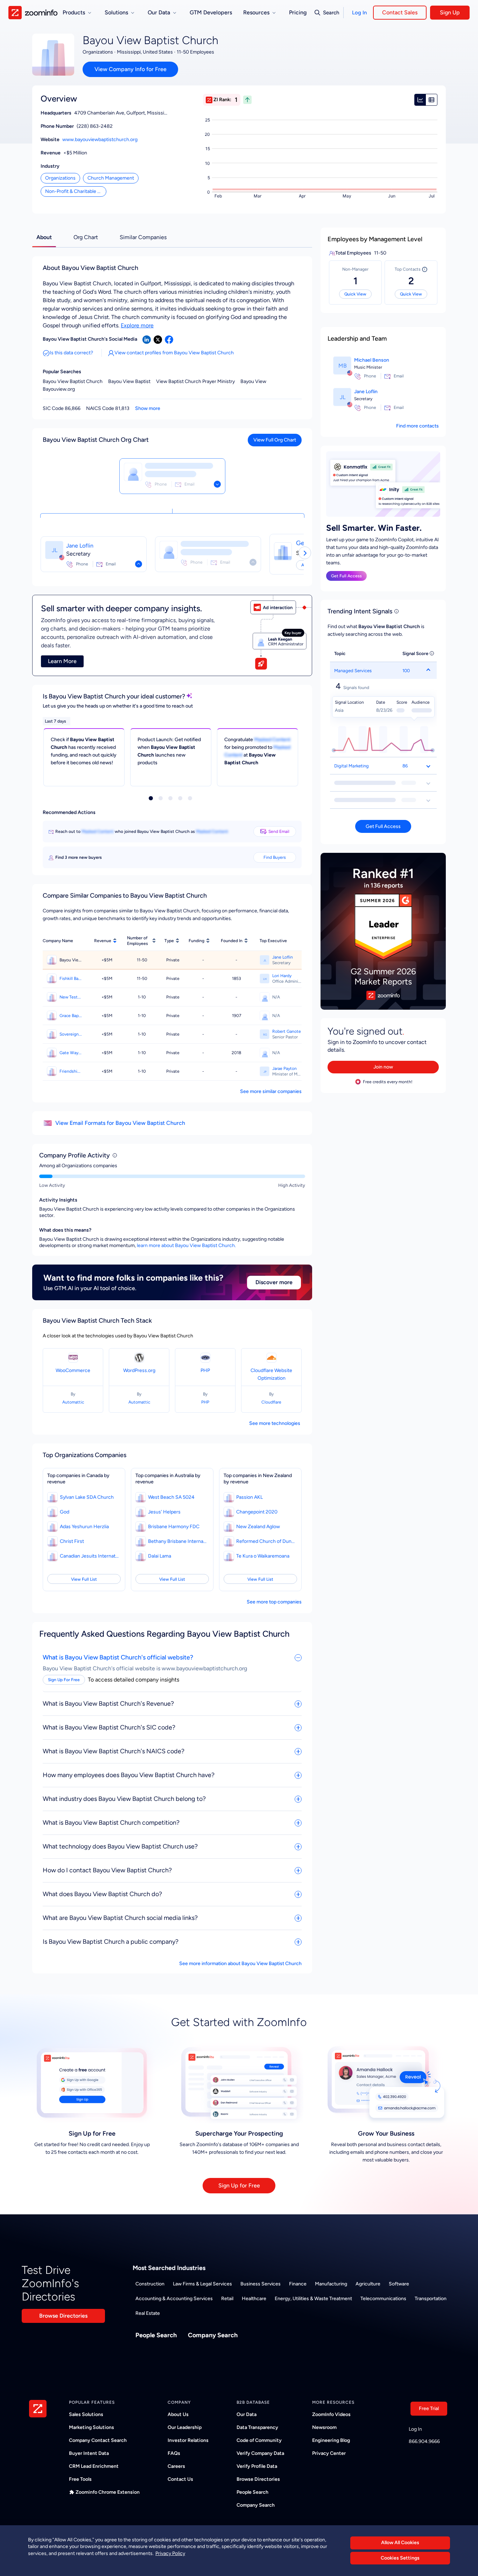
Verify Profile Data (257, 2466)
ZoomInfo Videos (331, 2414)
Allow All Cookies (400, 2543)
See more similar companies (271, 1091)
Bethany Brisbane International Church (178, 1541)
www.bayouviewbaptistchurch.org (100, 140)
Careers (176, 2466)
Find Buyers (275, 857)
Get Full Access (346, 576)
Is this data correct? (71, 353)
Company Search (213, 2335)
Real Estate (148, 2313)
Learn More (62, 661)
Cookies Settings (400, 2558)
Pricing (298, 12)
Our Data (247, 2414)
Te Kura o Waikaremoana (263, 1556)
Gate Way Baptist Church (71, 1053)
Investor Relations (188, 2440)
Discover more (274, 1282)
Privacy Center (329, 2453)
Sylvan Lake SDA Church (87, 1497)
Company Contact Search (98, 2440)
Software (399, 2284)
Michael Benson (372, 360)
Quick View (355, 294)
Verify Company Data (260, 2453)
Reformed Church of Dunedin (266, 1541)
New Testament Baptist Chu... (71, 997)
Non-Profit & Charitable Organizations (76, 191)
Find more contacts (417, 426)
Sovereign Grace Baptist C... (71, 1034)
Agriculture (368, 2284)
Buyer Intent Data (89, 2453)
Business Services (261, 2284)
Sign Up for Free (239, 2185)
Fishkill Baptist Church (71, 979)
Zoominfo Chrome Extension (108, 2492)
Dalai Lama (160, 1556)
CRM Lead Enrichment (94, 2466)
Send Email (279, 831)
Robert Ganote (287, 1031)
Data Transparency (257, 2427)
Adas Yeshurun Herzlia (84, 1527)
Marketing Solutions (92, 2427)
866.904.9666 (424, 2441)
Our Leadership (185, 2427)
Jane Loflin (80, 546)
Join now (383, 1067)
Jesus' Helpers (164, 1512)
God (65, 1512)
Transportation (431, 2299)
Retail (227, 2299)
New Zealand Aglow (258, 1527)
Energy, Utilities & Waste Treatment (313, 2299)
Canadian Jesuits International (90, 1556)
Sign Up (450, 12)
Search (331, 13)
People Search (156, 2335)
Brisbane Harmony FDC (174, 1527)
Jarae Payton (284, 1068)
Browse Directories (63, 2316)
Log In (359, 13)
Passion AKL (249, 1497)
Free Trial (429, 2408)
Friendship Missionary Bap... (71, 1071)
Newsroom (324, 2427)
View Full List (84, 1579)
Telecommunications (383, 2299)
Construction (150, 2284)
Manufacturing (331, 2284)
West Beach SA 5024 (171, 1497)
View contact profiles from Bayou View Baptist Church (174, 353)
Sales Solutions (86, 2414)
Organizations (60, 178)
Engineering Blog (331, 2440)
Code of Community (259, 2440)
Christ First (72, 1541)
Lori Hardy (282, 976)
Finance (298, 2284)
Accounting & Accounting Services (174, 2299)
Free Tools (80, 2479)
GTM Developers (211, 12)
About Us (178, 2414)
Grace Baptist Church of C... (71, 1016)
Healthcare (254, 2299)
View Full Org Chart (275, 440)
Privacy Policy (170, 2553)
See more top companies (274, 1602)
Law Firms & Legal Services (202, 2284)
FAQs (174, 2453)
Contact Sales (400, 12)
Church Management (111, 178)
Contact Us (180, 2479)
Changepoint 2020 (257, 1512)
